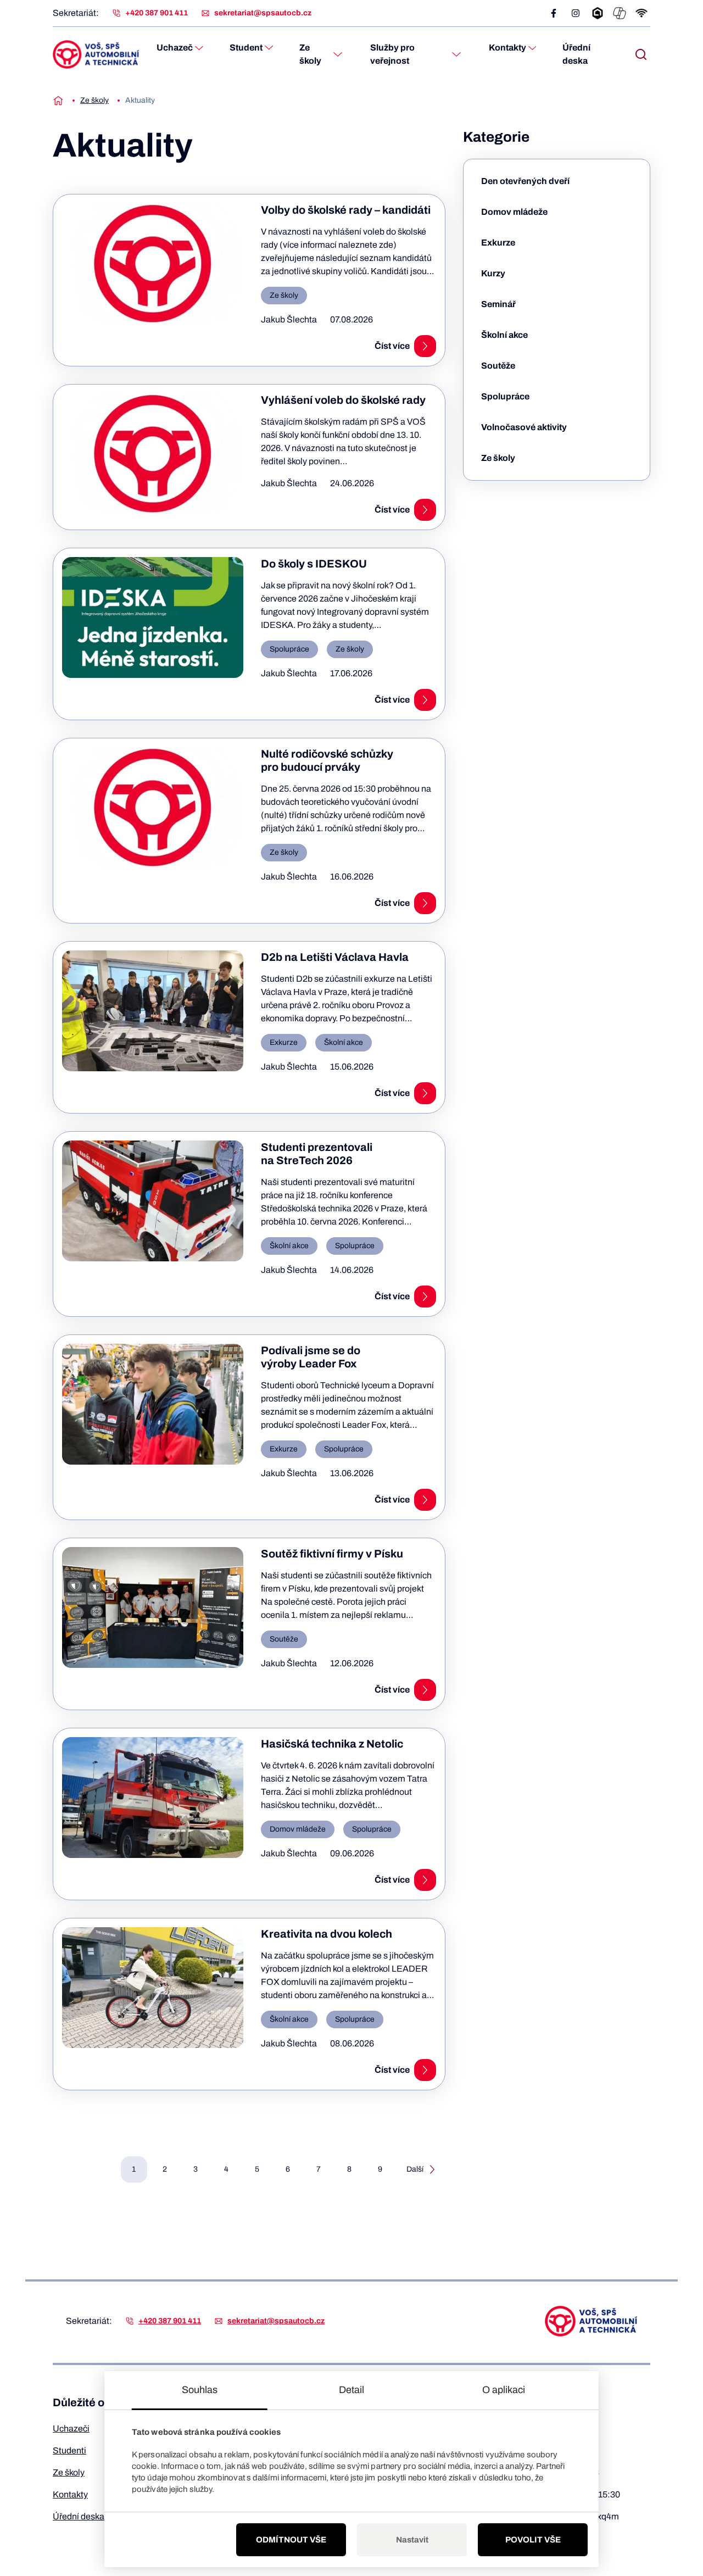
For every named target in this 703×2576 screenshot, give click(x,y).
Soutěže (498, 366)
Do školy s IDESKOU (314, 564)
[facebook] (554, 13)
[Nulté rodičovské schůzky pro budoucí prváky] (153, 808)
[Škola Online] (598, 13)
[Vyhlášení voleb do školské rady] (153, 454)
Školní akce (504, 335)
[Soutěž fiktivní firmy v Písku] (153, 1607)
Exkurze (498, 243)
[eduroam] (641, 13)
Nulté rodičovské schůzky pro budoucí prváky (327, 760)
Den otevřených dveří (525, 181)
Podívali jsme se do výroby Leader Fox (311, 1357)
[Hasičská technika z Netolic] (153, 1798)
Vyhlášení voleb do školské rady (343, 400)
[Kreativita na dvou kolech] (153, 1988)
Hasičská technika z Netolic (332, 1744)
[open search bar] (641, 54)
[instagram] (576, 13)
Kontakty (507, 48)
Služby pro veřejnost (392, 54)
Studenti (69, 2450)
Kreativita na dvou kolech (327, 1934)
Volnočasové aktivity (524, 427)
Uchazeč (175, 48)
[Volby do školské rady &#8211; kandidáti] (153, 264)
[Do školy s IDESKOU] (153, 617)
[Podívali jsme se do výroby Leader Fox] (153, 1404)
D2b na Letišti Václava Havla (335, 957)
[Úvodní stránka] (58, 101)
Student (246, 48)
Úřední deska (576, 54)
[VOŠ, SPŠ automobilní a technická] (96, 54)
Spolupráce (505, 396)
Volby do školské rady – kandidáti (346, 210)
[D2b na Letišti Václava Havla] (153, 1011)
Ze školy (310, 54)
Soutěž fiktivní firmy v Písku (332, 1554)
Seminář (498, 304)
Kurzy (493, 273)
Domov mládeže (514, 212)
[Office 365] (620, 13)
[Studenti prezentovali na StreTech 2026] (153, 1201)
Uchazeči (71, 2428)
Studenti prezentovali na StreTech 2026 (317, 1154)
